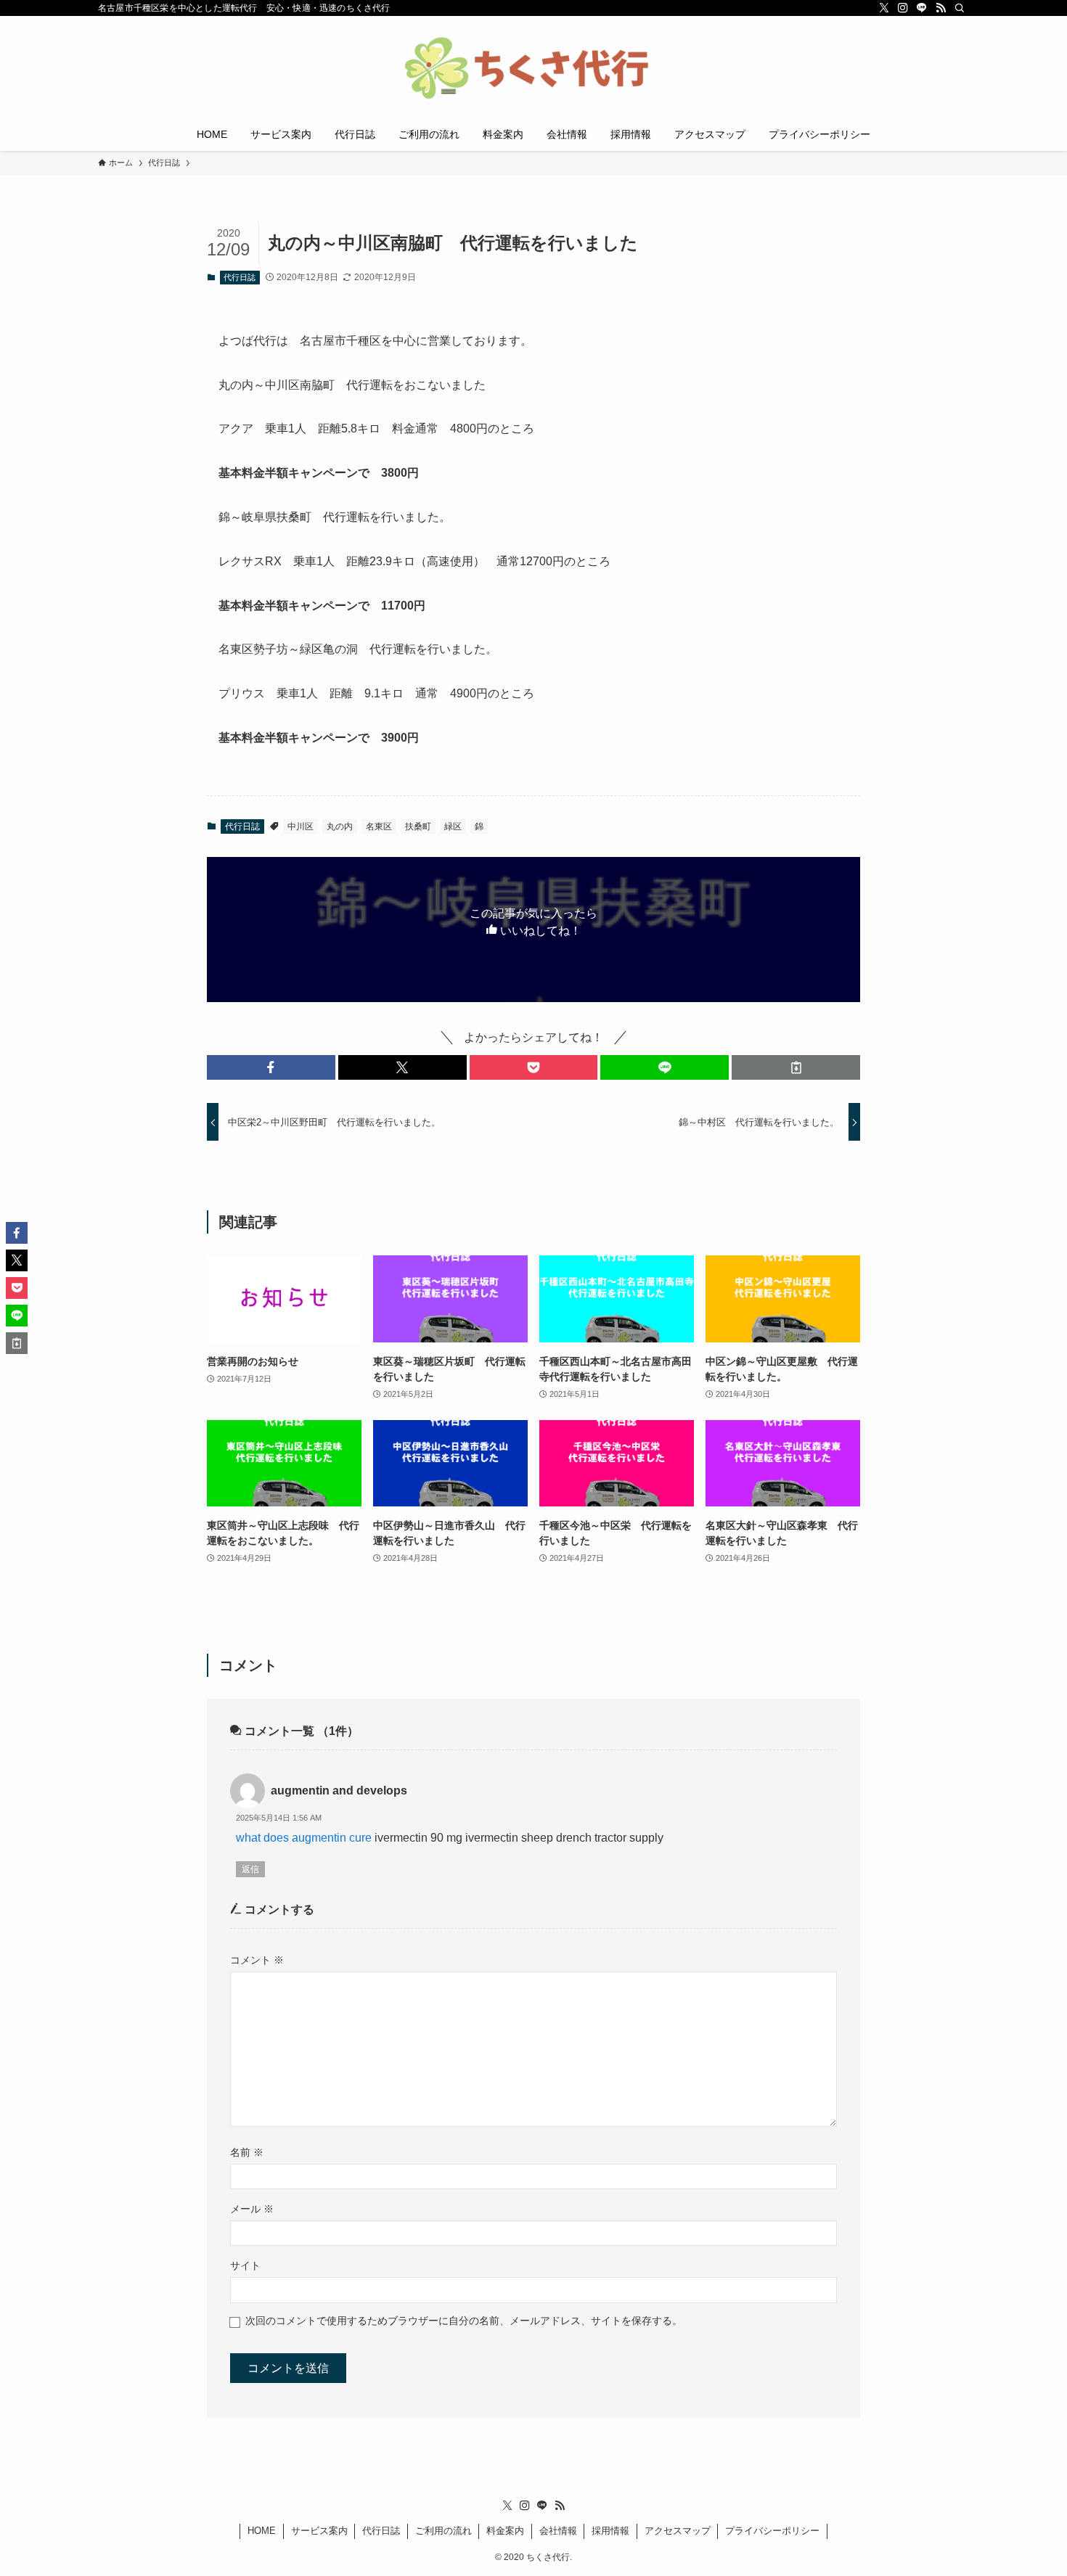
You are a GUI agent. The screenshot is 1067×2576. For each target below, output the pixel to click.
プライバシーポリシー (772, 2531)
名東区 (379, 826)
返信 (250, 1869)
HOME (262, 2531)
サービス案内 (319, 2531)
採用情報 (610, 2531)
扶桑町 (418, 826)
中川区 (301, 826)
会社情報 (558, 2531)
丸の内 (340, 826)
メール (252, 2209)
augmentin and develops (339, 1791)
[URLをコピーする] (796, 1067)
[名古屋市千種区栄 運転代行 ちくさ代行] (533, 70)
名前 (247, 2152)
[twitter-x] (884, 8)
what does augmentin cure (304, 1838)
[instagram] (903, 8)
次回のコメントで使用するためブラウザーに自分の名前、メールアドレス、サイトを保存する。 (464, 2321)
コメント (257, 1960)
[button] (271, 1067)
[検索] (960, 8)
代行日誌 (240, 277)
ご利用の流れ (443, 2531)
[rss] (941, 8)
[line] (922, 8)
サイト (245, 2265)
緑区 (453, 826)
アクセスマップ (678, 2531)
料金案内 (505, 2531)
